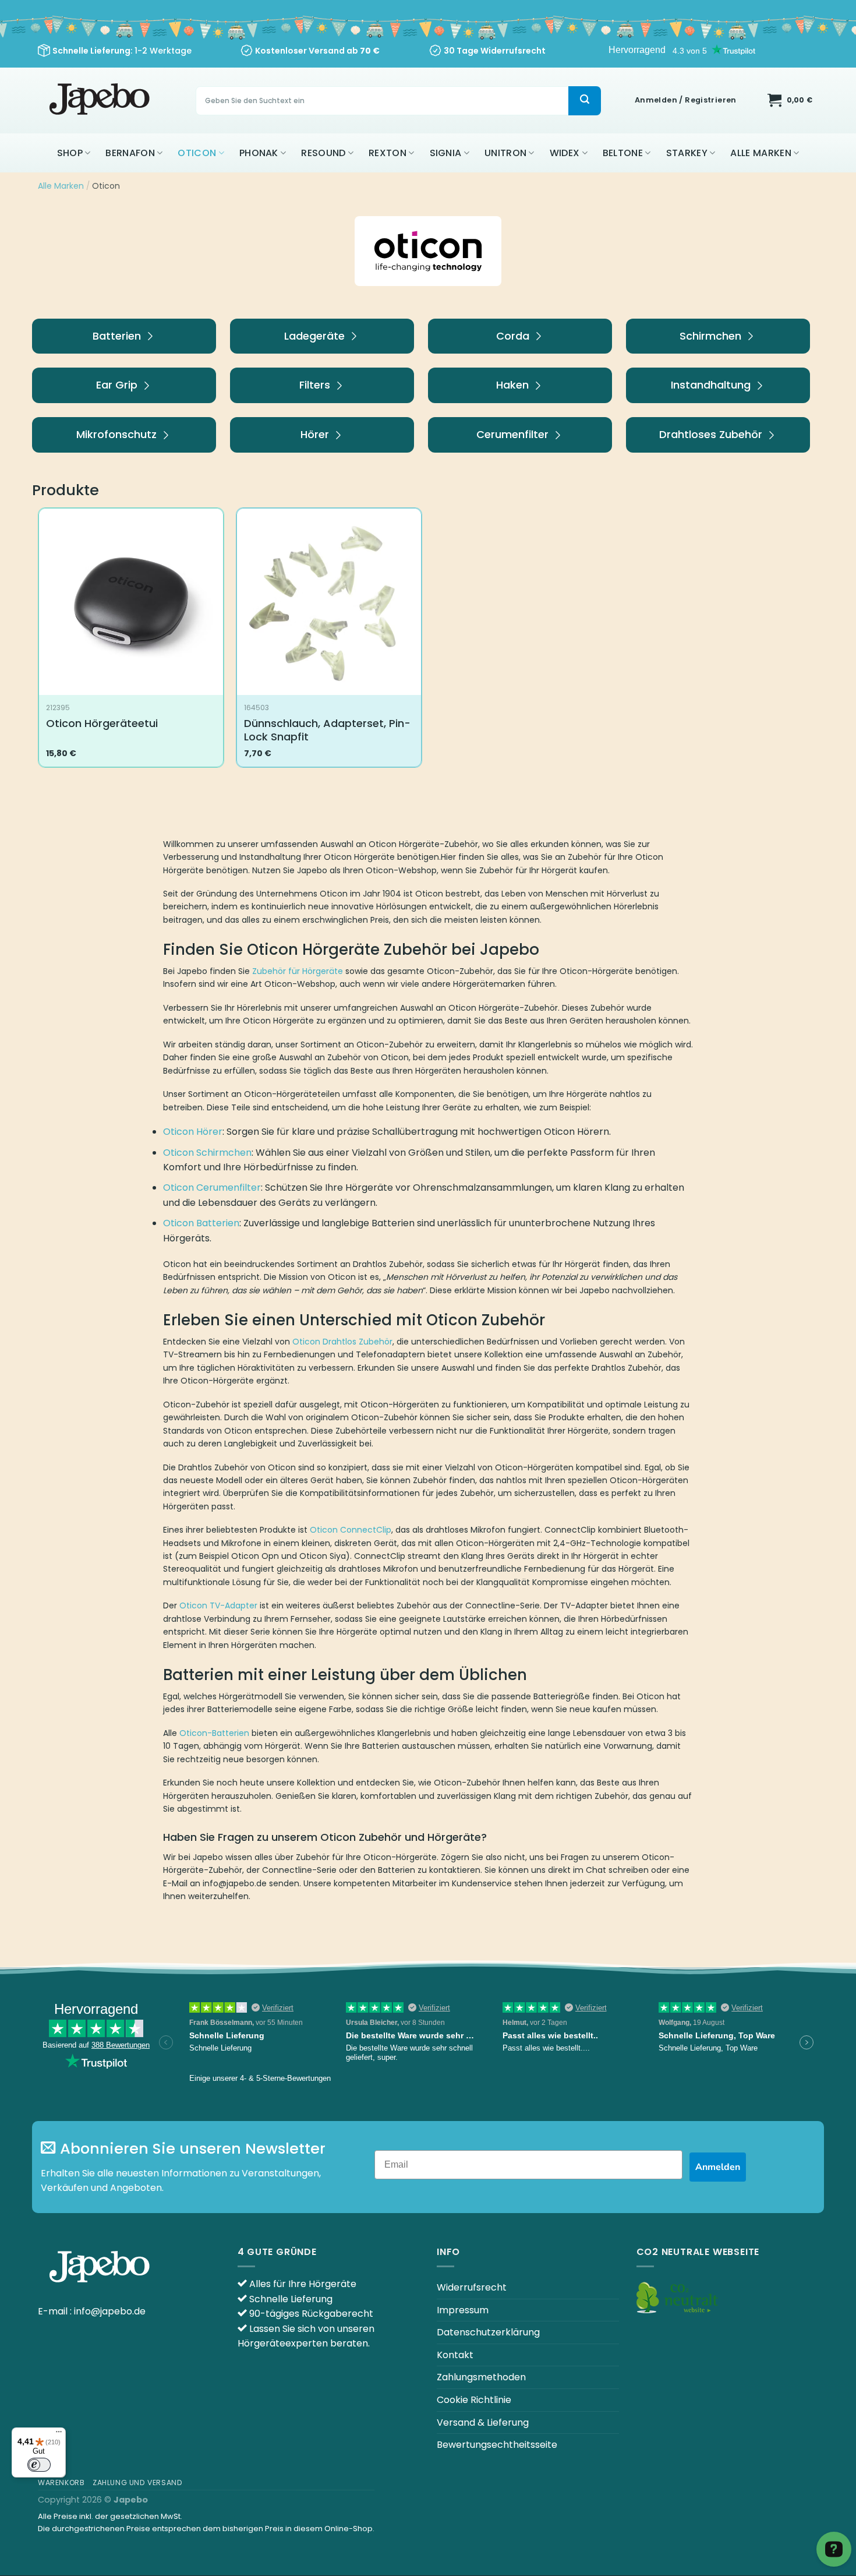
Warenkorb (61, 2483)
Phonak (259, 153)
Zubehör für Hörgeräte (298, 971)
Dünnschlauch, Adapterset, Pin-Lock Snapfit (327, 730)
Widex (565, 153)
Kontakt (455, 2355)
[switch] (39, 2465)
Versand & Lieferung (483, 2423)
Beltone (623, 153)
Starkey (687, 153)
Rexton (388, 153)
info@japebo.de (110, 2311)
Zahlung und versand (138, 2483)
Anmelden (718, 2167)
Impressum (463, 2310)
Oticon (197, 153)
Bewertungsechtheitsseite (497, 2445)
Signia (446, 153)
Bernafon (130, 153)
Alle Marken (761, 153)
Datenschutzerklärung (488, 2332)
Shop (70, 153)
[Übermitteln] (585, 101)
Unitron (505, 153)
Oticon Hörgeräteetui (102, 723)
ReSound (323, 153)
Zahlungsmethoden (481, 2377)
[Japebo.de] (101, 100)
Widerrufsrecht (472, 2287)
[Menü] (59, 2434)
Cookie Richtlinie (474, 2400)
